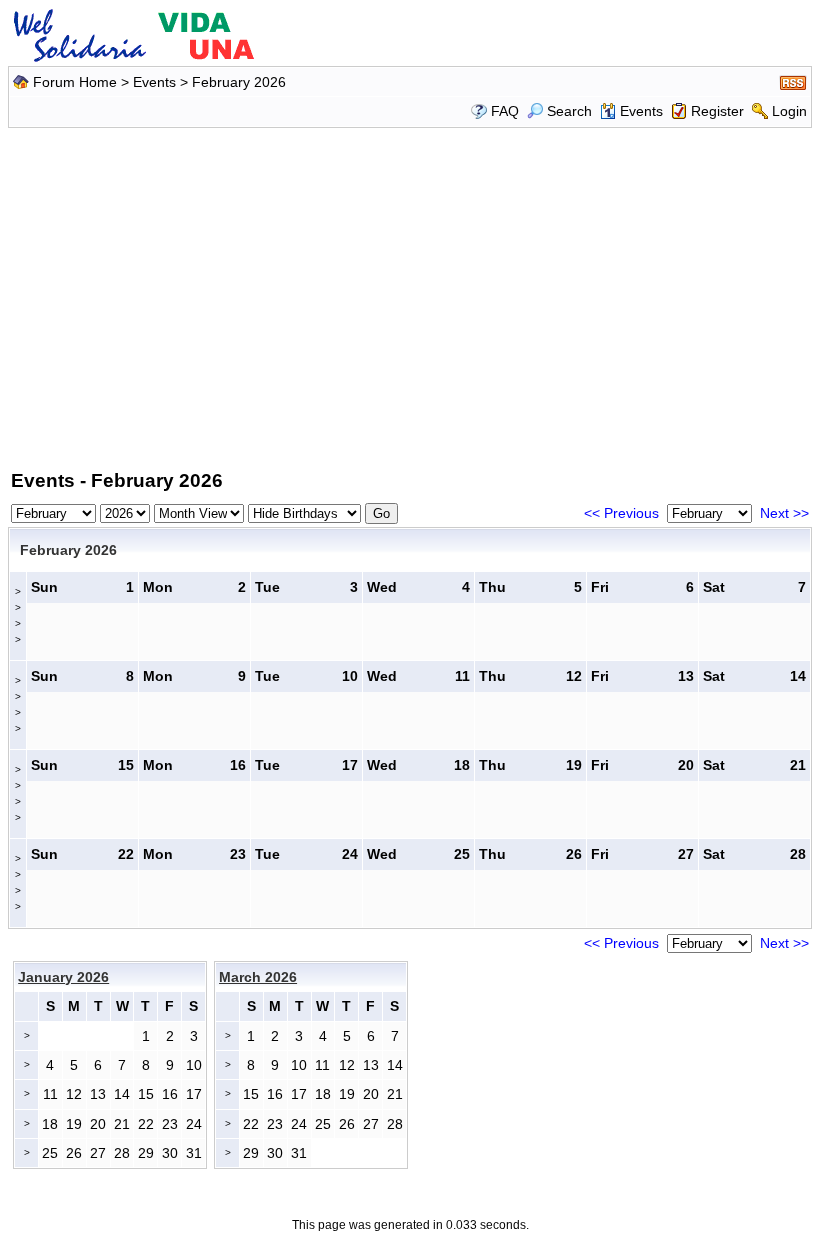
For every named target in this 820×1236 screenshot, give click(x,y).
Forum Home (75, 82)
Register (717, 111)
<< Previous (621, 513)
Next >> (784, 513)
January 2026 (63, 977)
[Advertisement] (412, 295)
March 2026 (258, 977)
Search (569, 111)
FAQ (505, 111)
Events (154, 82)
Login (789, 111)
